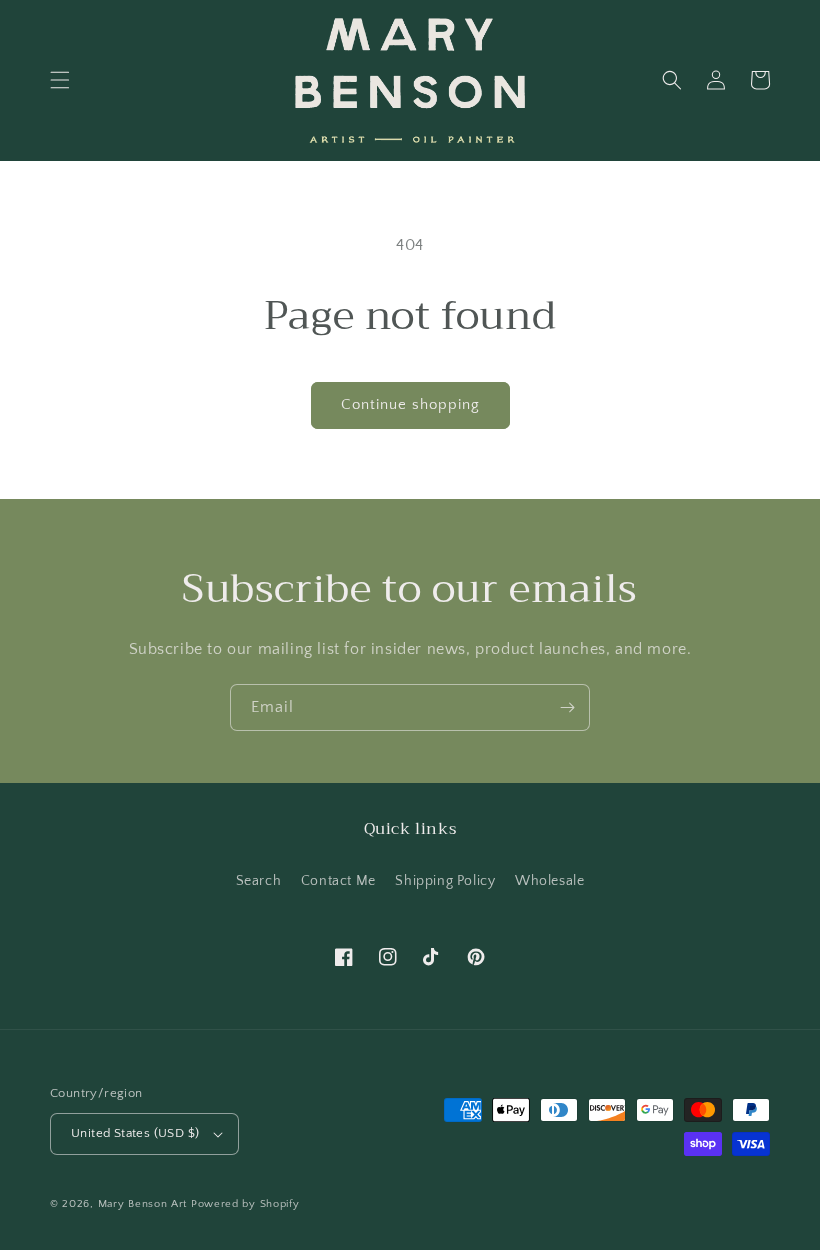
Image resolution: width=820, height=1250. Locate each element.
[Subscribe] (567, 707)
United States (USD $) (135, 1133)
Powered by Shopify (245, 1204)
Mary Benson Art (143, 1204)
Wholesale (549, 881)
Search (259, 881)
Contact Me (338, 881)
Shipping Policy (445, 881)
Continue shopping (410, 404)
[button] (60, 80)
